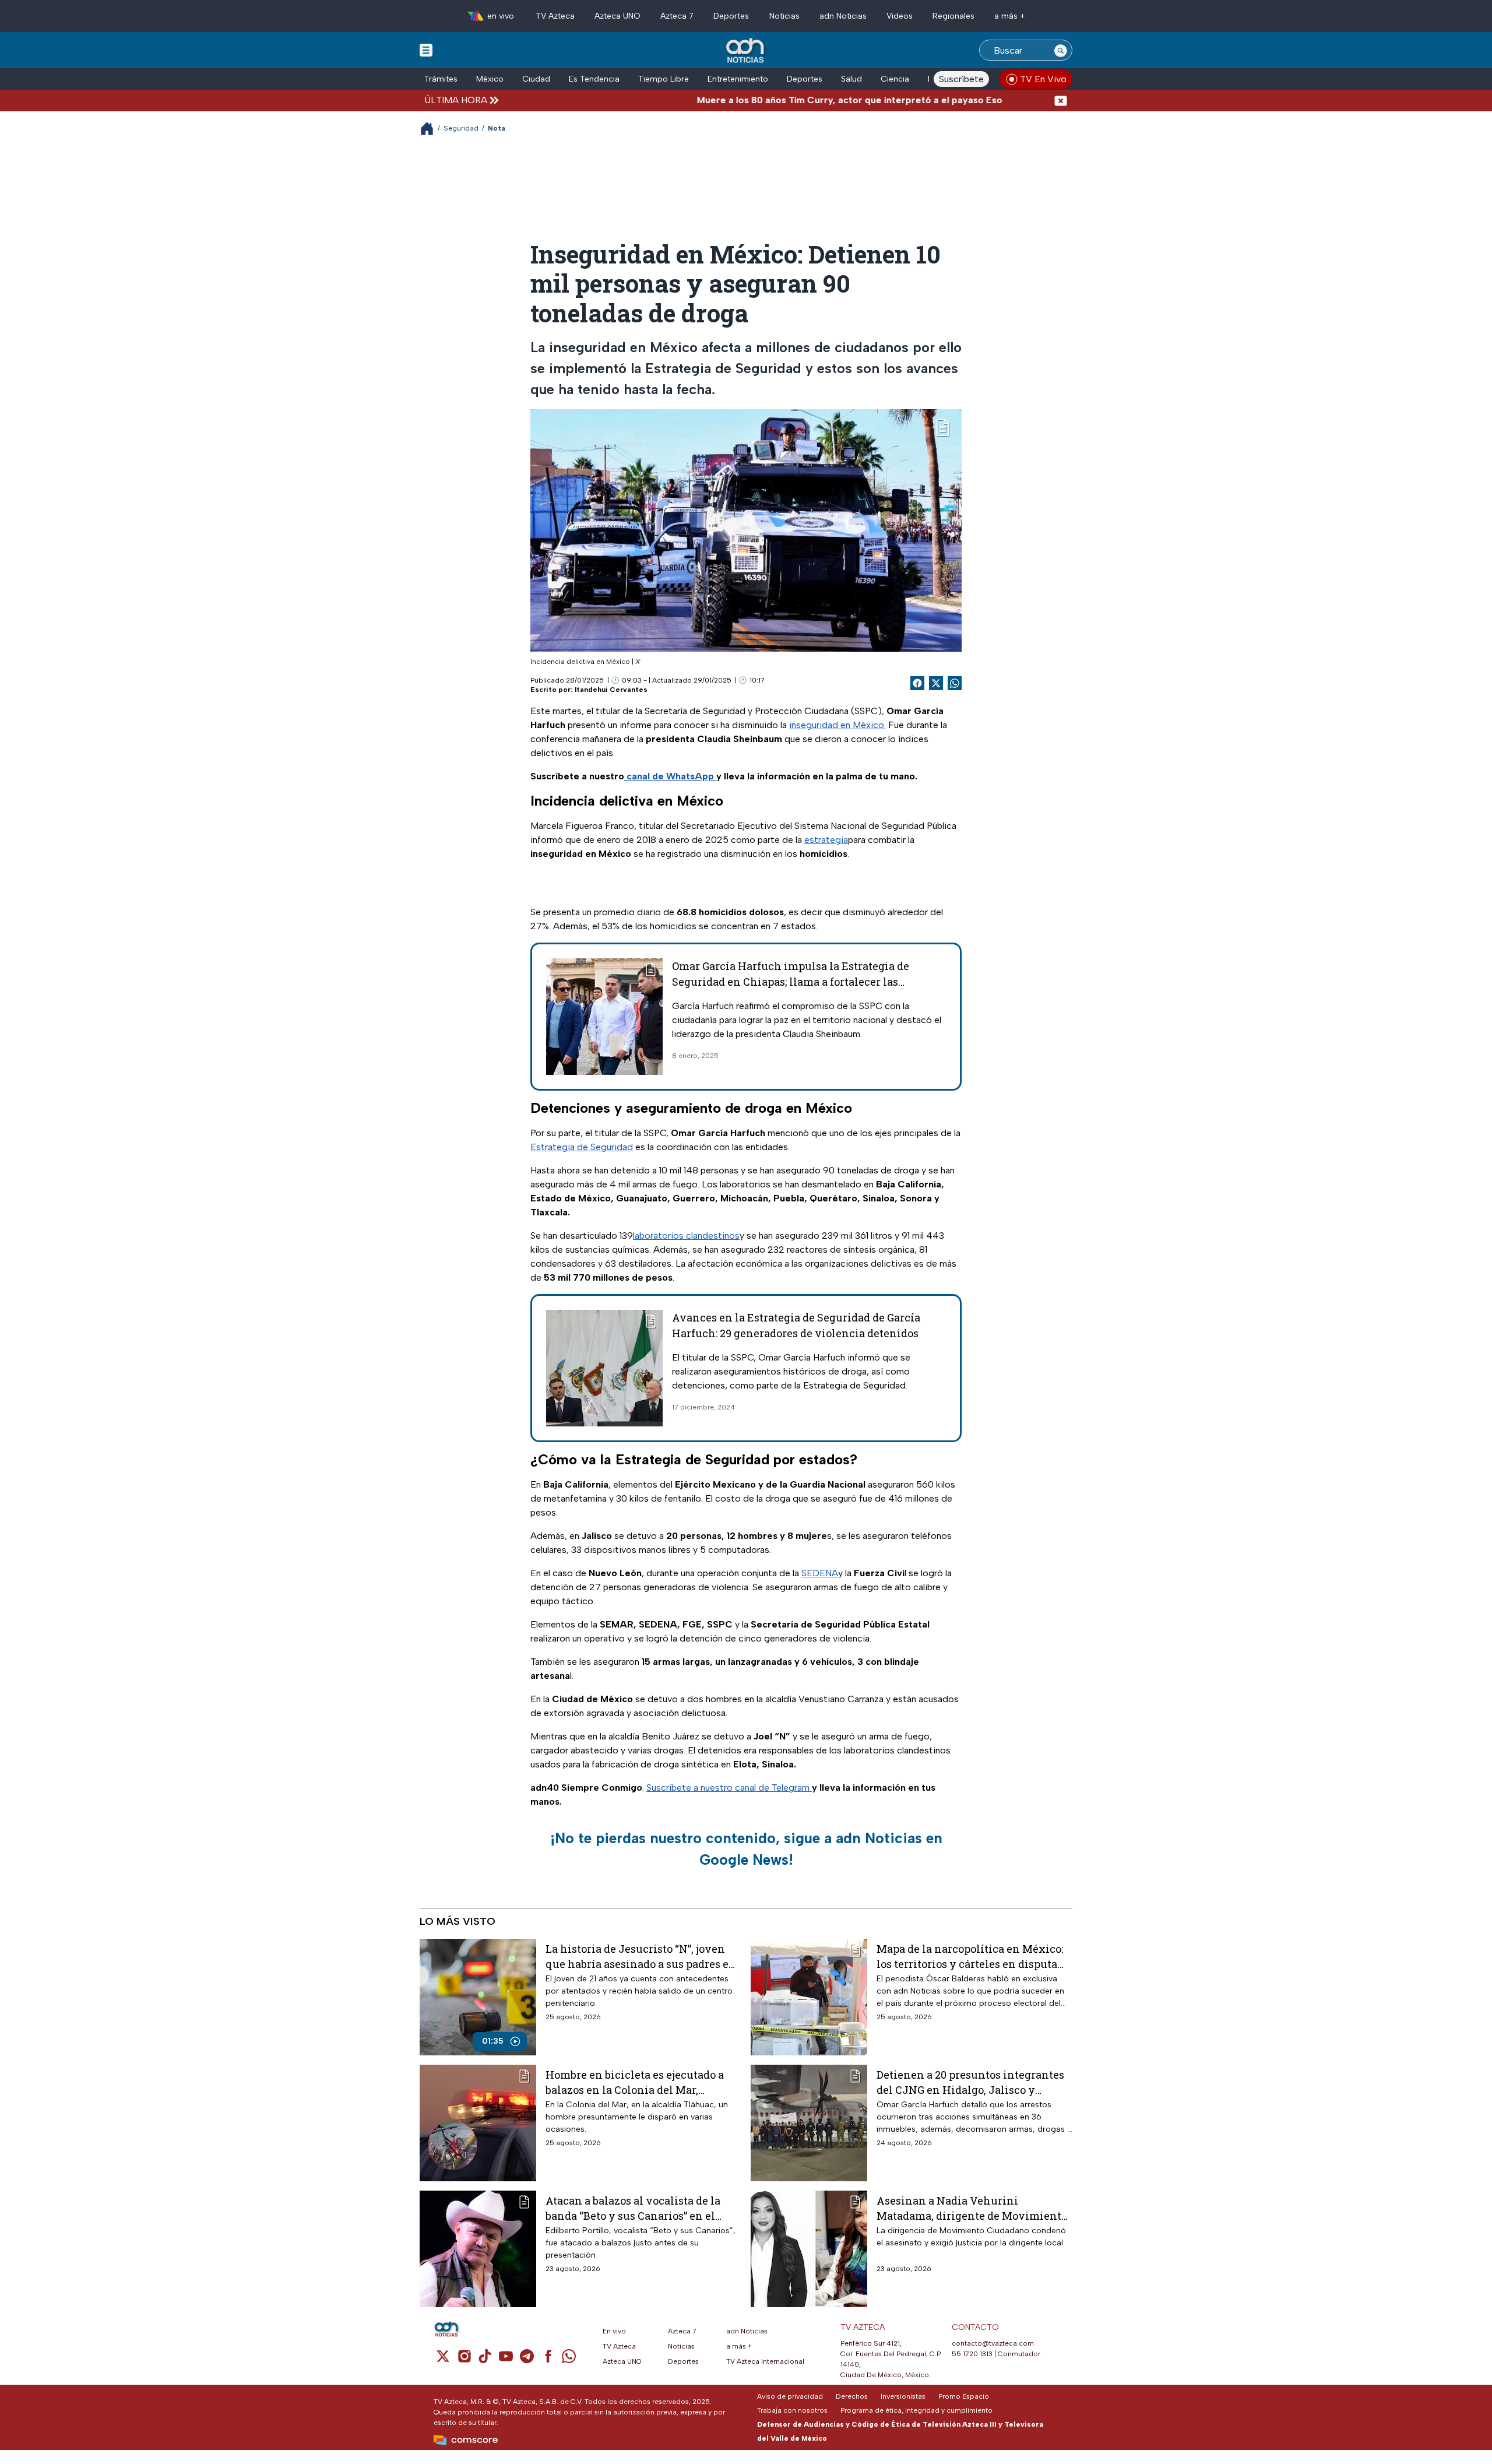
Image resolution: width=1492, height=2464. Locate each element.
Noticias (784, 16)
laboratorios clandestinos (686, 1235)
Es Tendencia (594, 79)
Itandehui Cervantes (611, 690)
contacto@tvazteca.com (993, 2343)
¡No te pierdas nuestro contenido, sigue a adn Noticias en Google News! (746, 1849)
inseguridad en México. (838, 725)
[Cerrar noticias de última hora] (1061, 100)
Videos (900, 16)
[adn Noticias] (746, 51)
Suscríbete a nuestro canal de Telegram (729, 1788)
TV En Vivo (1043, 79)
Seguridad (461, 128)
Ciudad (536, 79)
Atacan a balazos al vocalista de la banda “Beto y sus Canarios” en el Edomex (633, 2208)
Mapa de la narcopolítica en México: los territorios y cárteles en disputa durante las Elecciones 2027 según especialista (970, 1956)
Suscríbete (961, 79)
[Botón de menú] (426, 50)
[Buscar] (1061, 50)
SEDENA (820, 1573)
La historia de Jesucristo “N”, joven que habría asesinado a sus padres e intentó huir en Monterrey (637, 1956)
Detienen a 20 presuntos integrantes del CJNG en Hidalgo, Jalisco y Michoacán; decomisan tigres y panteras (970, 2082)
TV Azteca (555, 16)
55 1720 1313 (972, 2354)
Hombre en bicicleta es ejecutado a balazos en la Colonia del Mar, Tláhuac (635, 2082)
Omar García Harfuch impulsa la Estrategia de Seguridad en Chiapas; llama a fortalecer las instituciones (791, 982)
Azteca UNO (617, 16)
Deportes (731, 16)
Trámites (441, 79)
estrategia (826, 840)
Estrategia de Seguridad (582, 1147)
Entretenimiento (738, 79)
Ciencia (895, 79)
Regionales (953, 16)
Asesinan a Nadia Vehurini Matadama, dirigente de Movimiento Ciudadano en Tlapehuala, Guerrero (972, 2208)
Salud (851, 79)
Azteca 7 (677, 16)
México (490, 79)
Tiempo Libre (664, 79)
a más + (1010, 16)
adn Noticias (843, 16)
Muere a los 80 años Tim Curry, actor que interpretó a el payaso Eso (777, 100)
